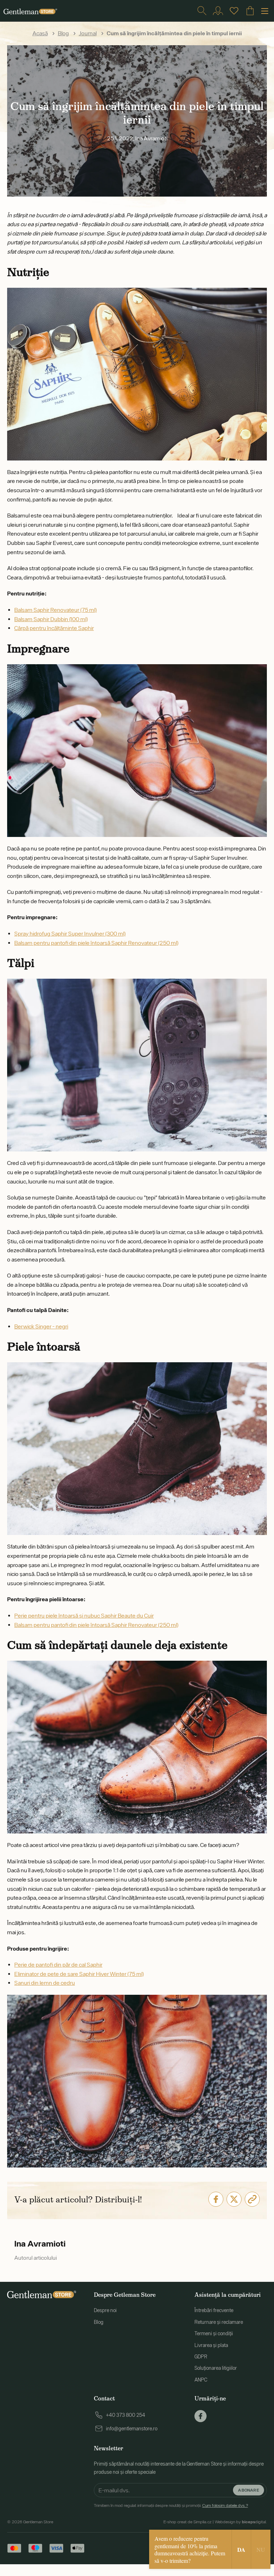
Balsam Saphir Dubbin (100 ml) (51, 619)
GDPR (201, 2357)
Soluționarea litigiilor (216, 2368)
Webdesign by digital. (241, 2522)
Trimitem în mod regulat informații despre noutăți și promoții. (171, 2505)
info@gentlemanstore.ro (132, 2429)
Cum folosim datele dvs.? (225, 2505)
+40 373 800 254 (126, 2415)
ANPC (201, 2380)
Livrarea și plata (211, 2345)
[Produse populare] (234, 11)
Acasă (40, 33)
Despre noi (105, 2310)
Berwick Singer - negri (41, 1326)
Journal (88, 33)
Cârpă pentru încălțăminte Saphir (54, 628)
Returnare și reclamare (219, 2322)
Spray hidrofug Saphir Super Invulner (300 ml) (70, 933)
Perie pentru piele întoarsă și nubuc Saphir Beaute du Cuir (84, 1615)
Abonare (248, 2490)
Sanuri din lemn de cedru (45, 1983)
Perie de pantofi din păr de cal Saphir (58, 1964)
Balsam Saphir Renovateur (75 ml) (55, 610)
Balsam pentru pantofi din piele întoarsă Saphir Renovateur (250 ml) (96, 943)
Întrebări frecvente (214, 2310)
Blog (63, 33)
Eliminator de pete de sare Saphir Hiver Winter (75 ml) (79, 1974)
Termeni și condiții (214, 2333)
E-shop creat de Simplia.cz (187, 2522)
